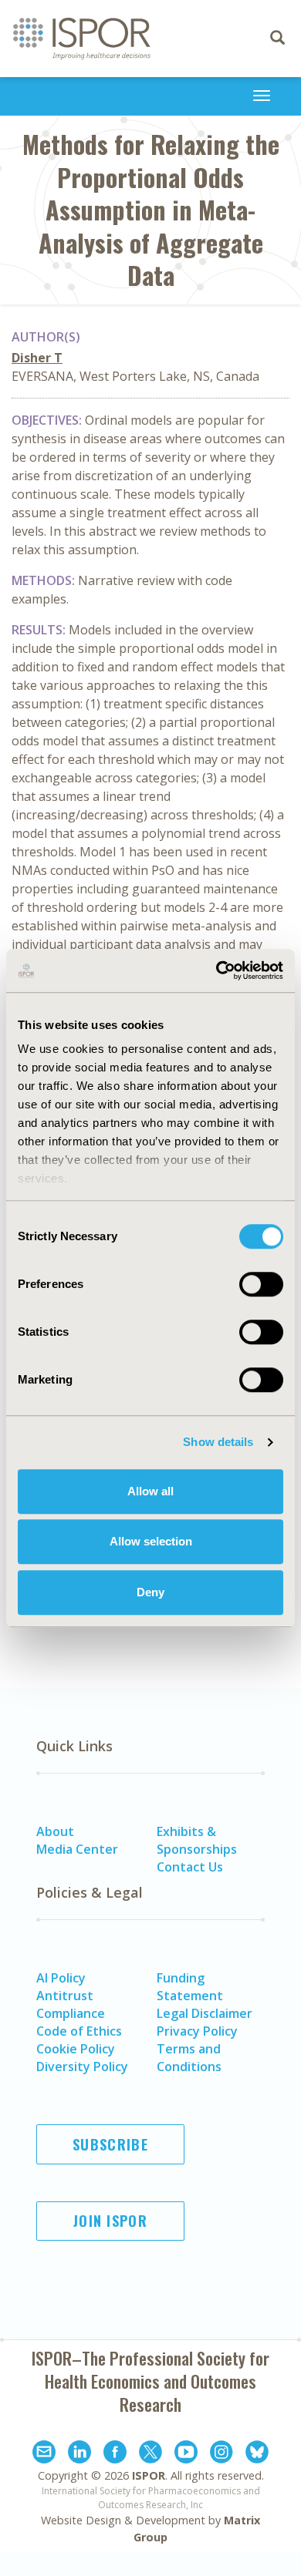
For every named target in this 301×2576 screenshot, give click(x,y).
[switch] (261, 1284)
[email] (44, 2454)
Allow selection (151, 1541)
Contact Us (190, 1867)
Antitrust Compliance (71, 2004)
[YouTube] (186, 2454)
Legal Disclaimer (205, 2013)
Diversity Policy (82, 2067)
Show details (218, 1442)
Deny (150, 1592)
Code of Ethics (79, 2031)
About (55, 1831)
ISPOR (149, 2475)
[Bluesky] (257, 2454)
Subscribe (110, 2144)
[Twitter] (150, 2454)
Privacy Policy (197, 2031)
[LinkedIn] (79, 2454)
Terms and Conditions (189, 2058)
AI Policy (61, 1978)
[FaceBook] (115, 2454)
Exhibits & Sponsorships (197, 1840)
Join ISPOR (110, 2221)
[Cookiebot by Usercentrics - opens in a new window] (216, 970)
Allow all (150, 1491)
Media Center (77, 1849)
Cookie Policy (76, 2049)
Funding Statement (190, 1987)
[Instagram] (222, 2454)
